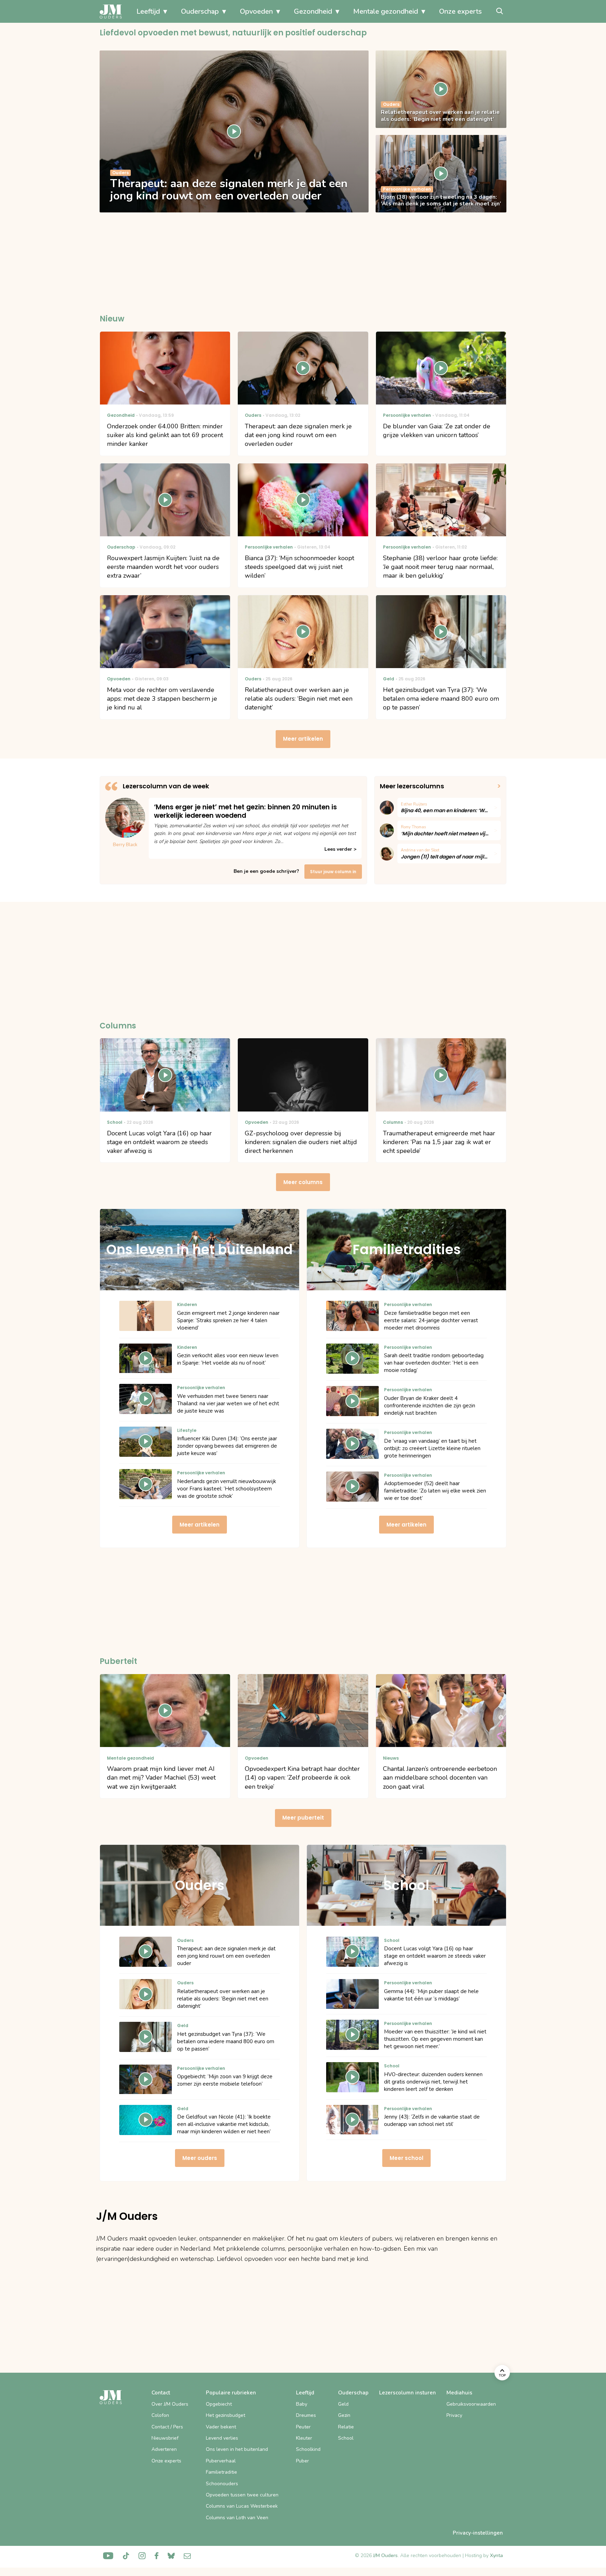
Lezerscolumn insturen (408, 2393)
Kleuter (304, 2438)
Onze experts (460, 11)
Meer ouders (200, 2158)
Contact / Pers (167, 2427)
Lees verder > (340, 849)
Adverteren (164, 2449)
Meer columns (303, 1182)
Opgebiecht (219, 2404)
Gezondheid (313, 11)
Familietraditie (221, 2472)
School (346, 2438)
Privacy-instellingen (478, 2533)
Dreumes (306, 2415)
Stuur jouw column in (333, 872)
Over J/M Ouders (170, 2404)
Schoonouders (222, 2484)
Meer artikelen (303, 739)
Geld (343, 2404)
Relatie (346, 2427)
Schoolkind (308, 2449)
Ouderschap (200, 11)
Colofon (160, 2415)
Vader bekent (221, 2427)
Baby (302, 2404)
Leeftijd (148, 11)
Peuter (303, 2427)
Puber (302, 2461)
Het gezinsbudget (225, 2415)
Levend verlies (222, 2438)
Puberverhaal (221, 2461)
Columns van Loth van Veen (237, 2518)
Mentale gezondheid (386, 11)
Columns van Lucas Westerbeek (242, 2506)
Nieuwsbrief (165, 2438)
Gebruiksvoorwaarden (471, 2404)
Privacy (454, 2415)
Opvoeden (256, 11)
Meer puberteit (303, 1818)
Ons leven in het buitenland (237, 2449)
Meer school (406, 2158)
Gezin (344, 2415)
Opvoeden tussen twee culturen (242, 2495)
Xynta (496, 2555)
